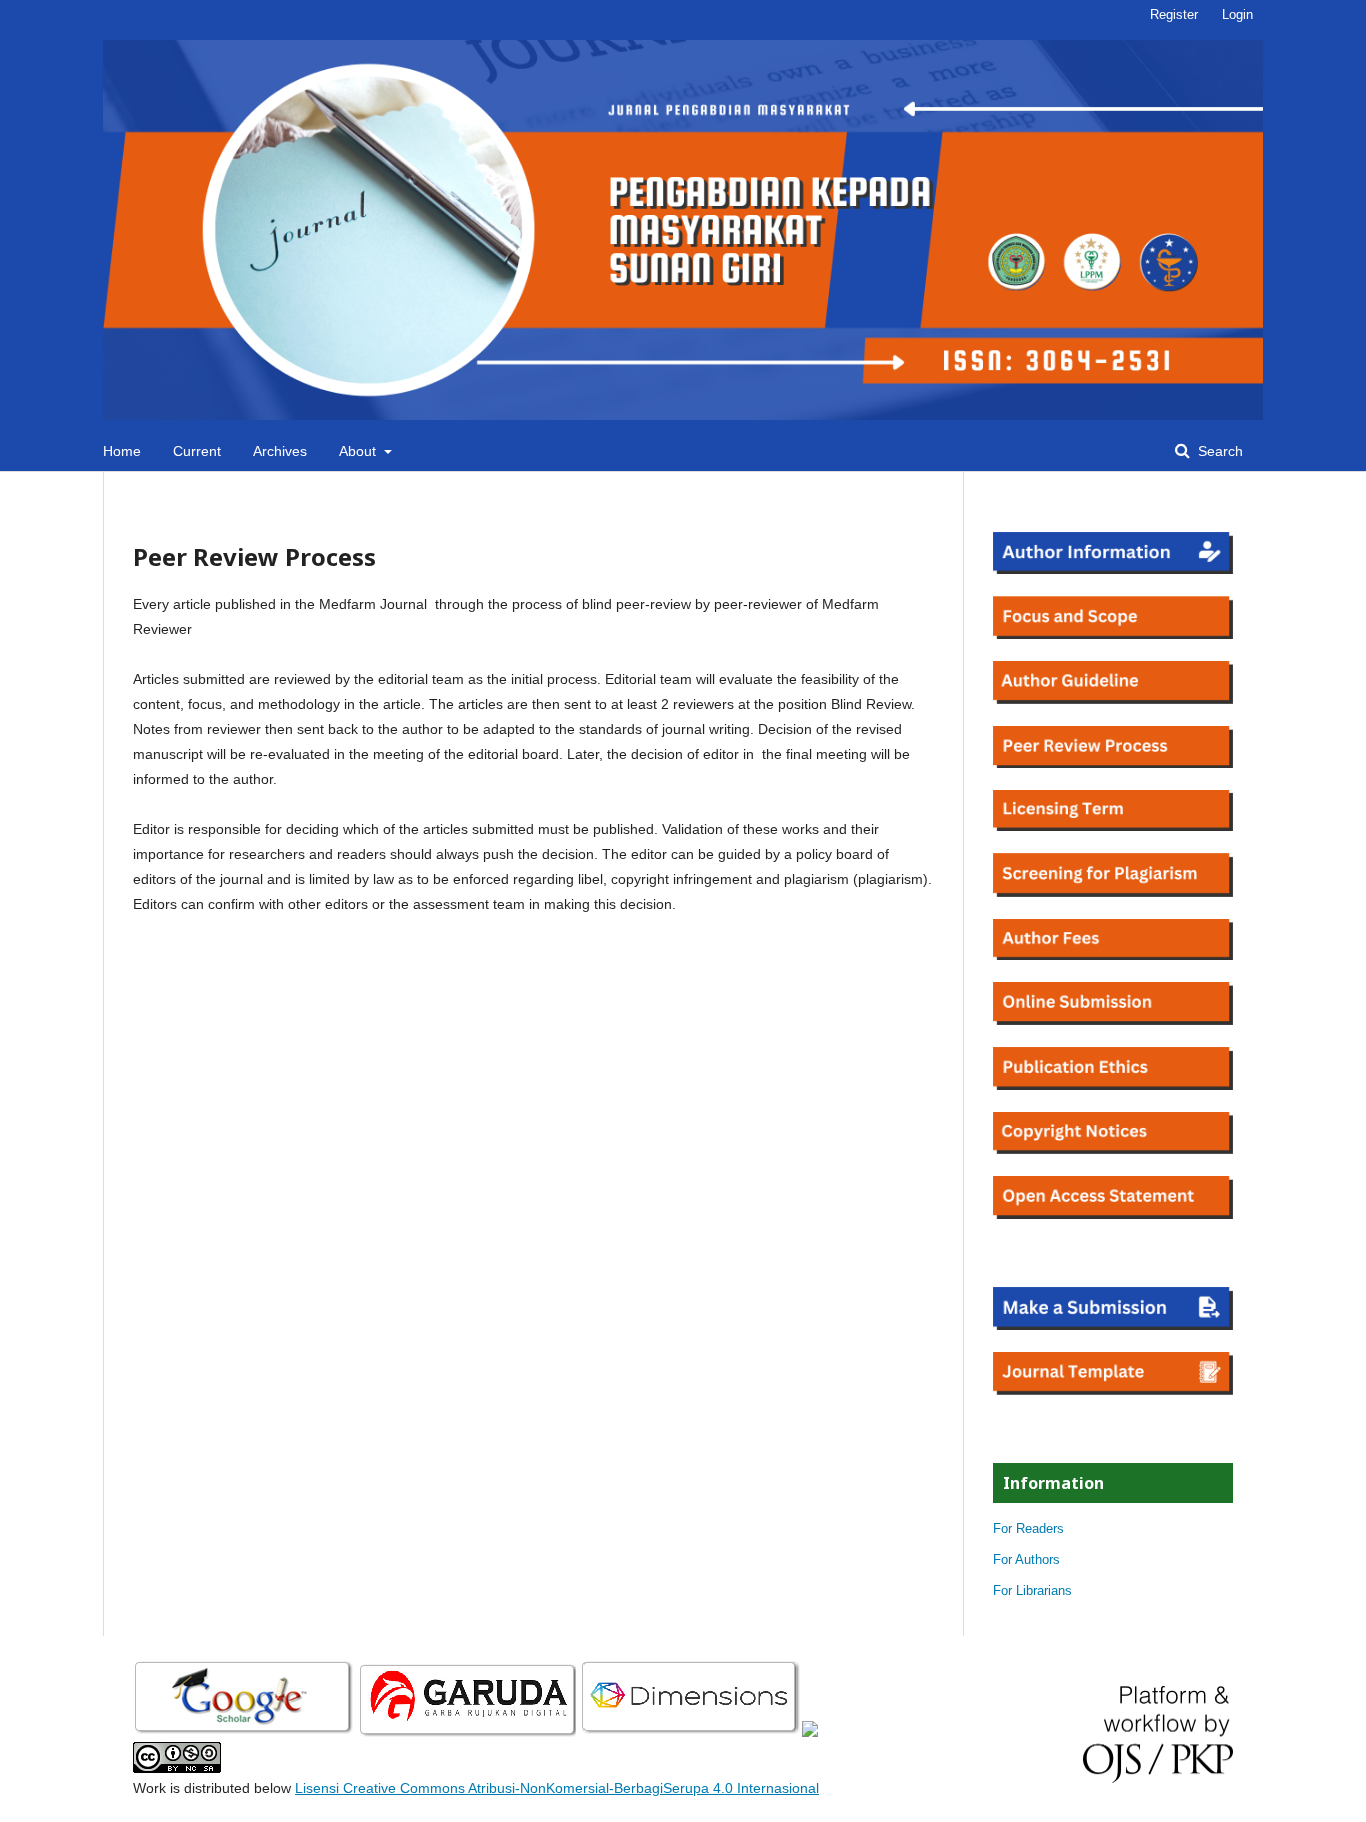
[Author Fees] (1113, 955)
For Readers (1028, 1528)
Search (1218, 451)
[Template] (1113, 1390)
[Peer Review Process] (1113, 763)
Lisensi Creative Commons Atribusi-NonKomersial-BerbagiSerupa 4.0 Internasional (557, 1788)
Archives (280, 451)
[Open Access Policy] (1113, 1214)
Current (197, 451)
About (359, 451)
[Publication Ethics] (1113, 1085)
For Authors (1026, 1559)
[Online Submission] (1113, 1020)
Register (1174, 14)
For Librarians (1032, 1590)
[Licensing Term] (1113, 826)
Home (122, 451)
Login (1237, 14)
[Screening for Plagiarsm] (1113, 892)
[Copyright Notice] (1113, 1149)
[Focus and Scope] (1113, 634)
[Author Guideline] (1113, 699)
